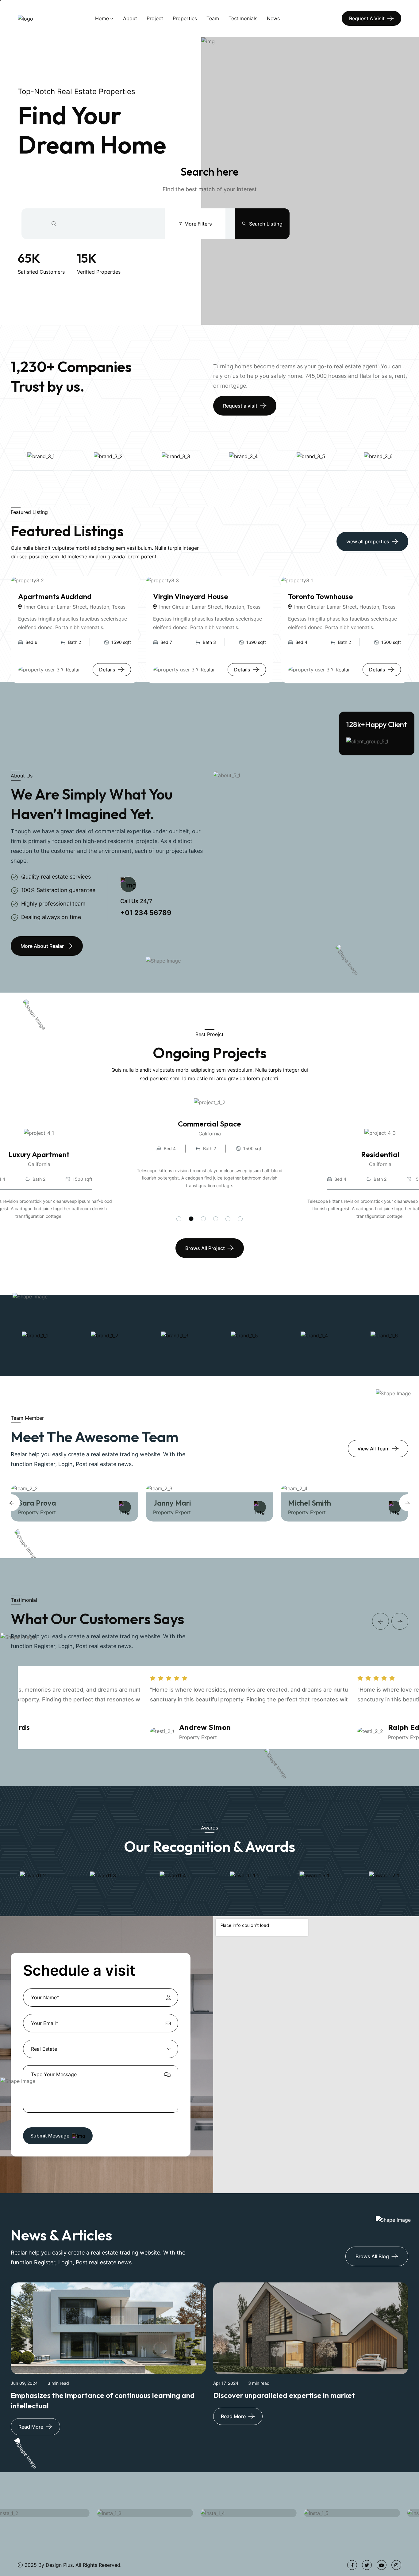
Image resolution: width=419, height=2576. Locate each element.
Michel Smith (309, 1503)
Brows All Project (205, 1248)
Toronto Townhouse (321, 596)
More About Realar (42, 946)
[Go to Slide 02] (191, 1219)
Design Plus (59, 2565)
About (130, 18)
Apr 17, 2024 (226, 2383)
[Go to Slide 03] (203, 1219)
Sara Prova (37, 1503)
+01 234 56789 (146, 913)
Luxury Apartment (39, 1154)
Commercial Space (209, 1124)
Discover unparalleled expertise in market (284, 2395)
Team (213, 18)
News (273, 18)
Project (155, 18)
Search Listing (266, 224)
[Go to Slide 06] (240, 1219)
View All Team (373, 1449)
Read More (31, 2427)
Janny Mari (172, 1503)
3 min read (58, 2383)
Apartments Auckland (55, 596)
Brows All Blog (372, 2256)
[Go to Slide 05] (228, 1219)
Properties (185, 18)
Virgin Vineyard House (191, 596)
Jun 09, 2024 (24, 2383)
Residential (380, 1154)
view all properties (368, 541)
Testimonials (243, 18)
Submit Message (50, 2136)
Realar (73, 670)
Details (107, 670)
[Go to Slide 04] (216, 1219)
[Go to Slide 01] (179, 1219)
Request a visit (240, 406)
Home (102, 18)
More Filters (198, 224)
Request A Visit (367, 18)
